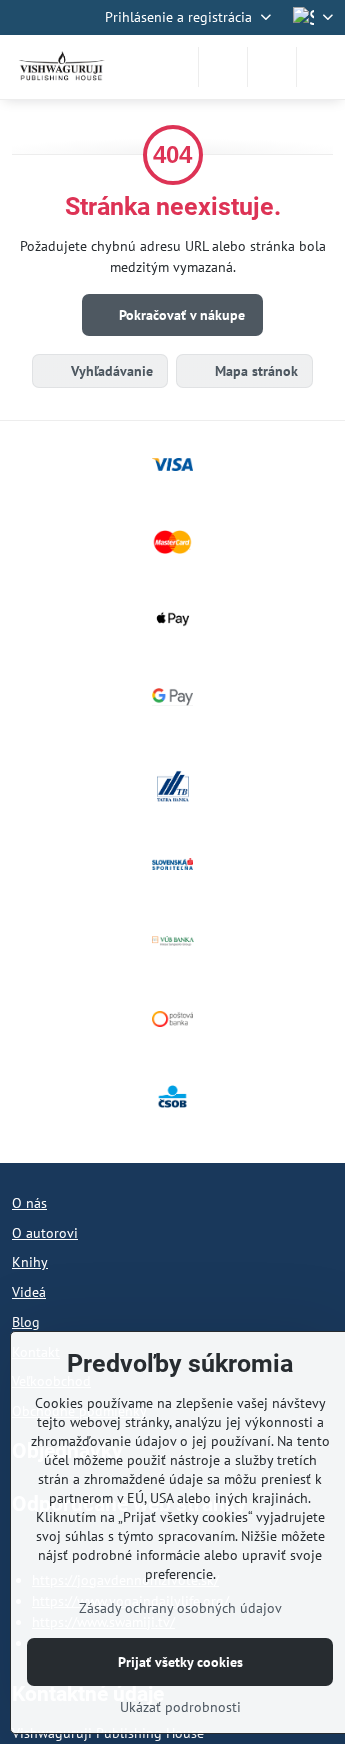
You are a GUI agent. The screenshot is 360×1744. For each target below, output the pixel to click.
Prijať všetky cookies (180, 1662)
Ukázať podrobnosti (180, 1707)
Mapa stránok (254, 371)
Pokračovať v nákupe (180, 315)
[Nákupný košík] (272, 67)
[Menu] (321, 67)
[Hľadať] (223, 67)
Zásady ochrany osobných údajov (180, 1608)
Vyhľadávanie (110, 371)
